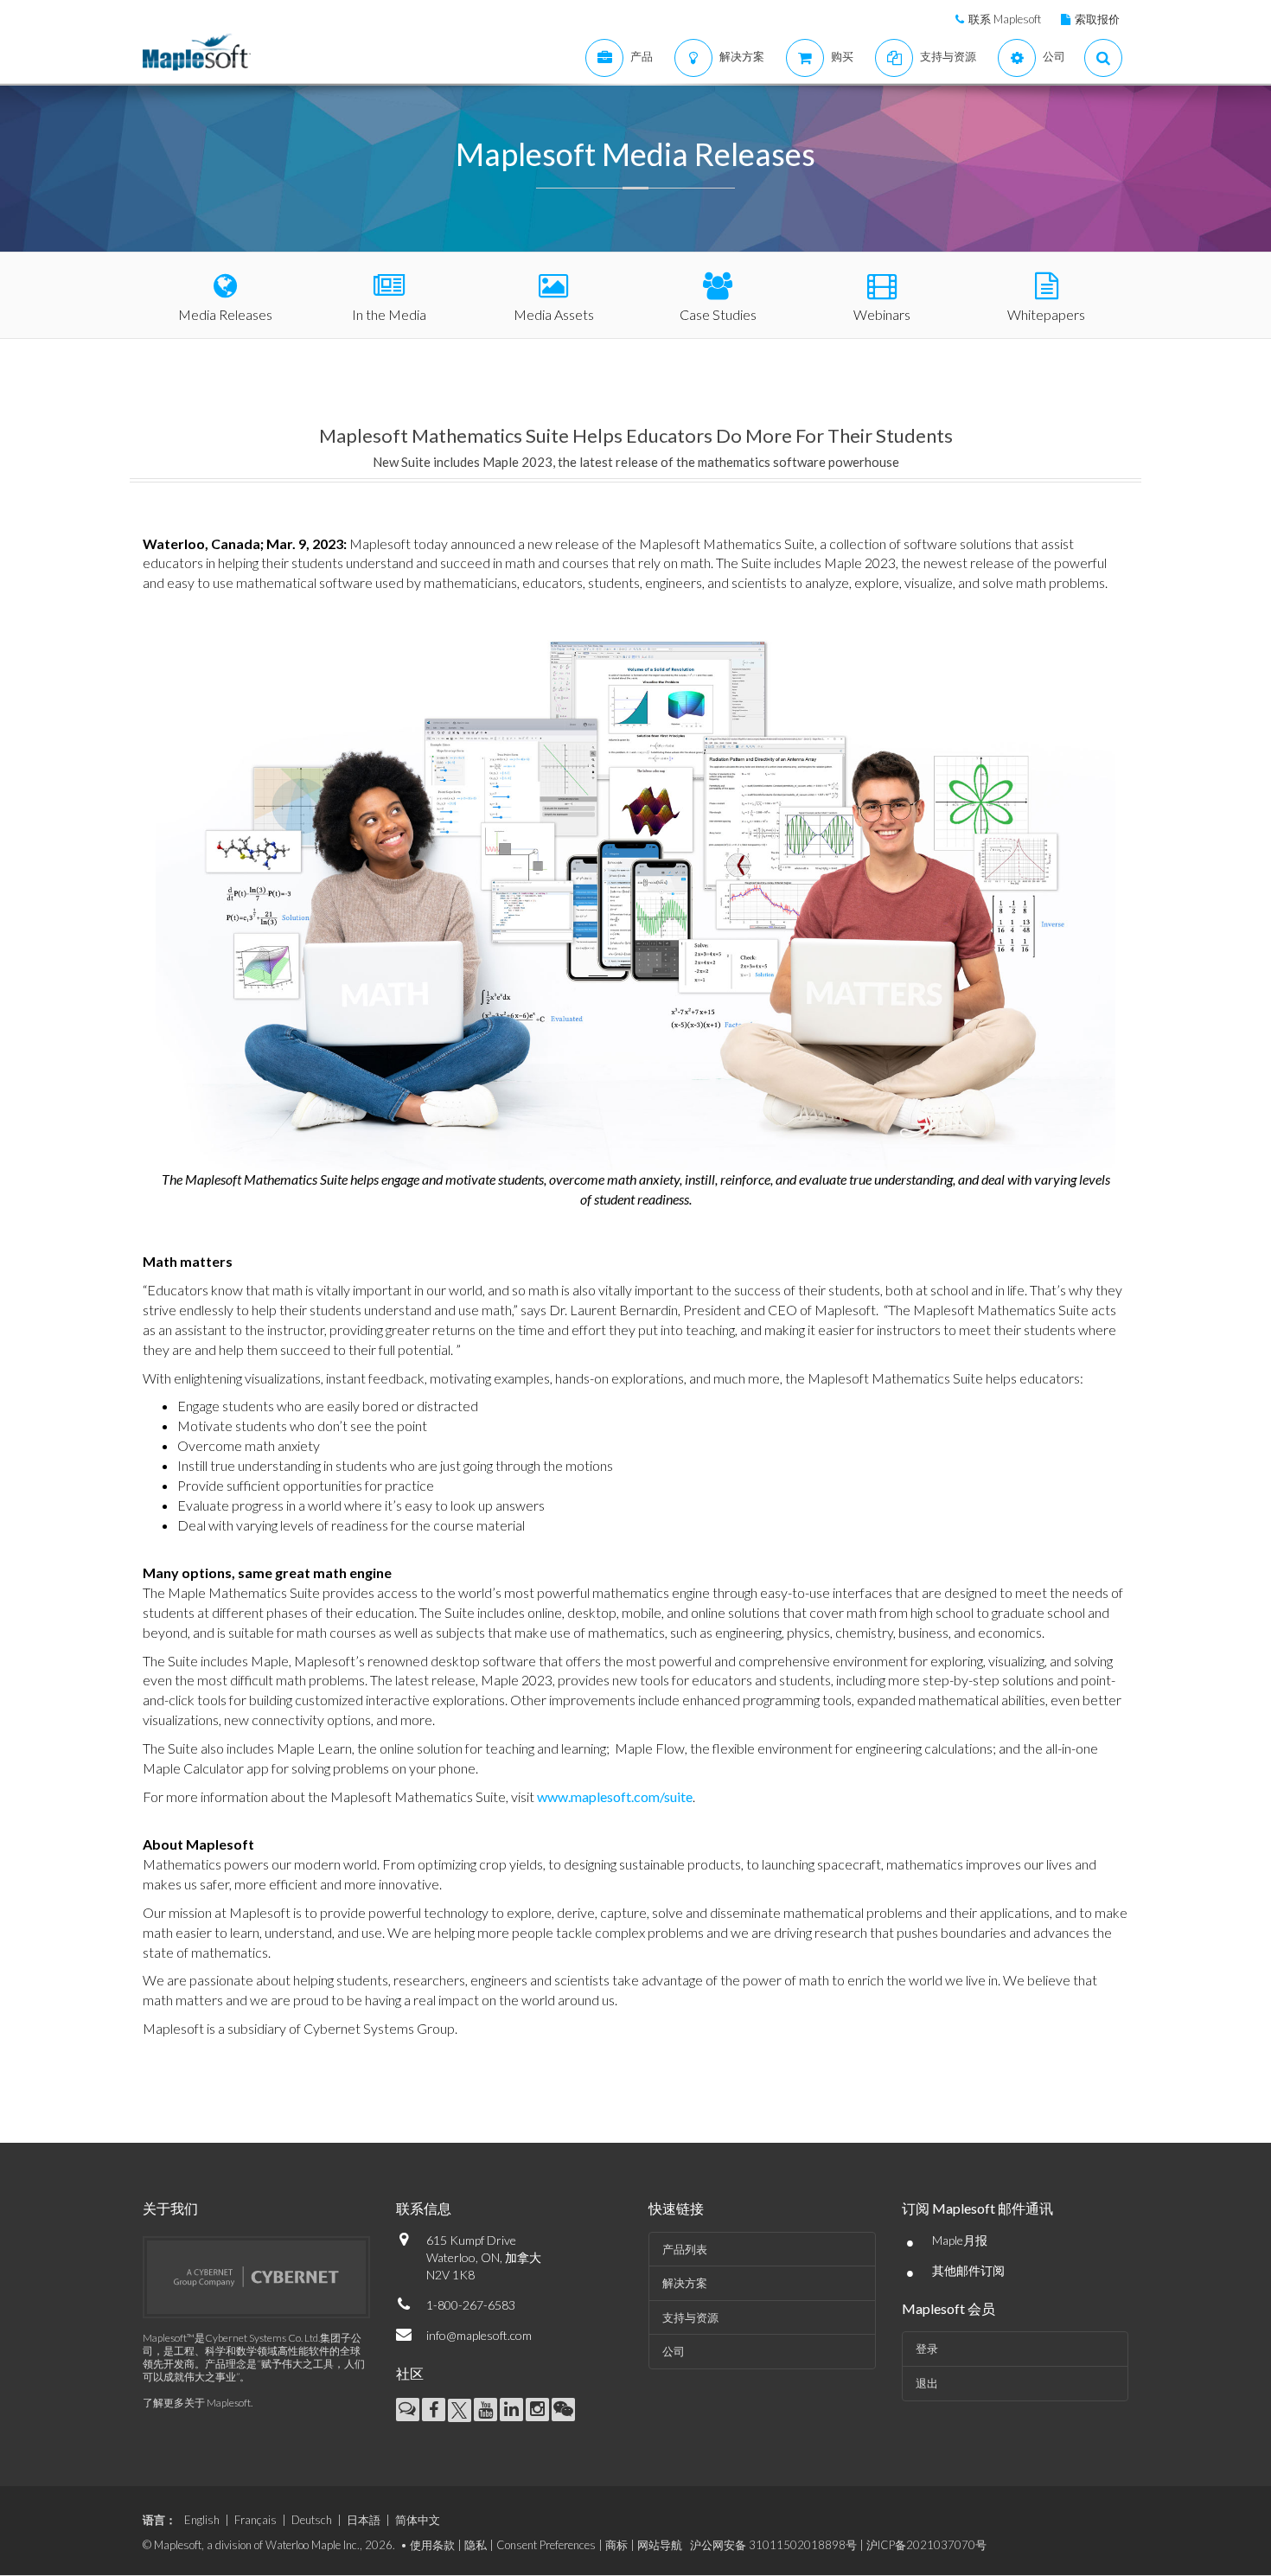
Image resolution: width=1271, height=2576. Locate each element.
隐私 (476, 2545)
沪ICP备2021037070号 (926, 2545)
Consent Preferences (546, 2545)
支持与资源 (690, 2317)
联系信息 (424, 2208)
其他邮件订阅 (968, 2270)
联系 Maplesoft (1005, 19)
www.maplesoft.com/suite (615, 1796)
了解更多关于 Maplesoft (197, 2403)
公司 (674, 2351)
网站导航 (660, 2545)
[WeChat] (563, 2410)
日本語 (364, 2520)
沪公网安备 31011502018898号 (773, 2545)
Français (255, 2520)
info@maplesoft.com (479, 2335)
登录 (927, 2349)
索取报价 (1097, 19)
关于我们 (170, 2208)
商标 (616, 2545)
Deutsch (312, 2520)
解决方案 (685, 2283)
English (202, 2520)
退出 (927, 2383)
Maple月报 (960, 2240)
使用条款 (432, 2545)
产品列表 (685, 2249)
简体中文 (418, 2520)
